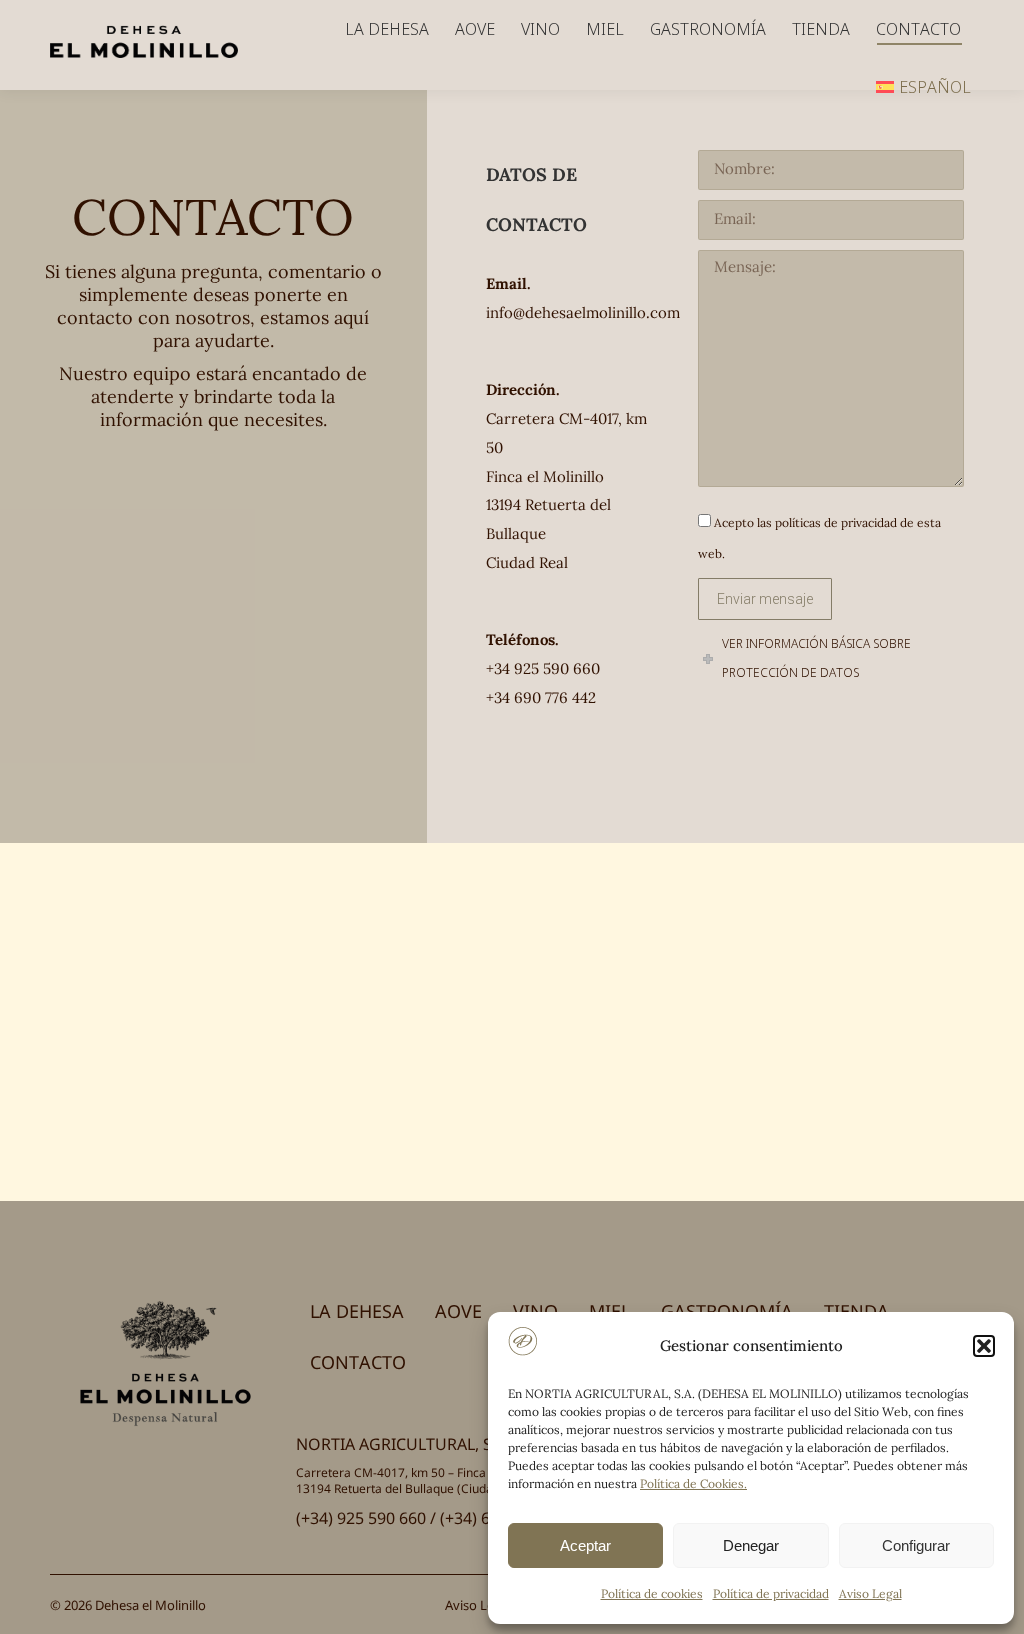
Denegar (751, 1545)
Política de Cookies (692, 1483)
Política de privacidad (771, 1593)
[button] (984, 1346)
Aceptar (585, 1545)
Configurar (916, 1545)
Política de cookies (652, 1593)
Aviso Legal (870, 1593)
